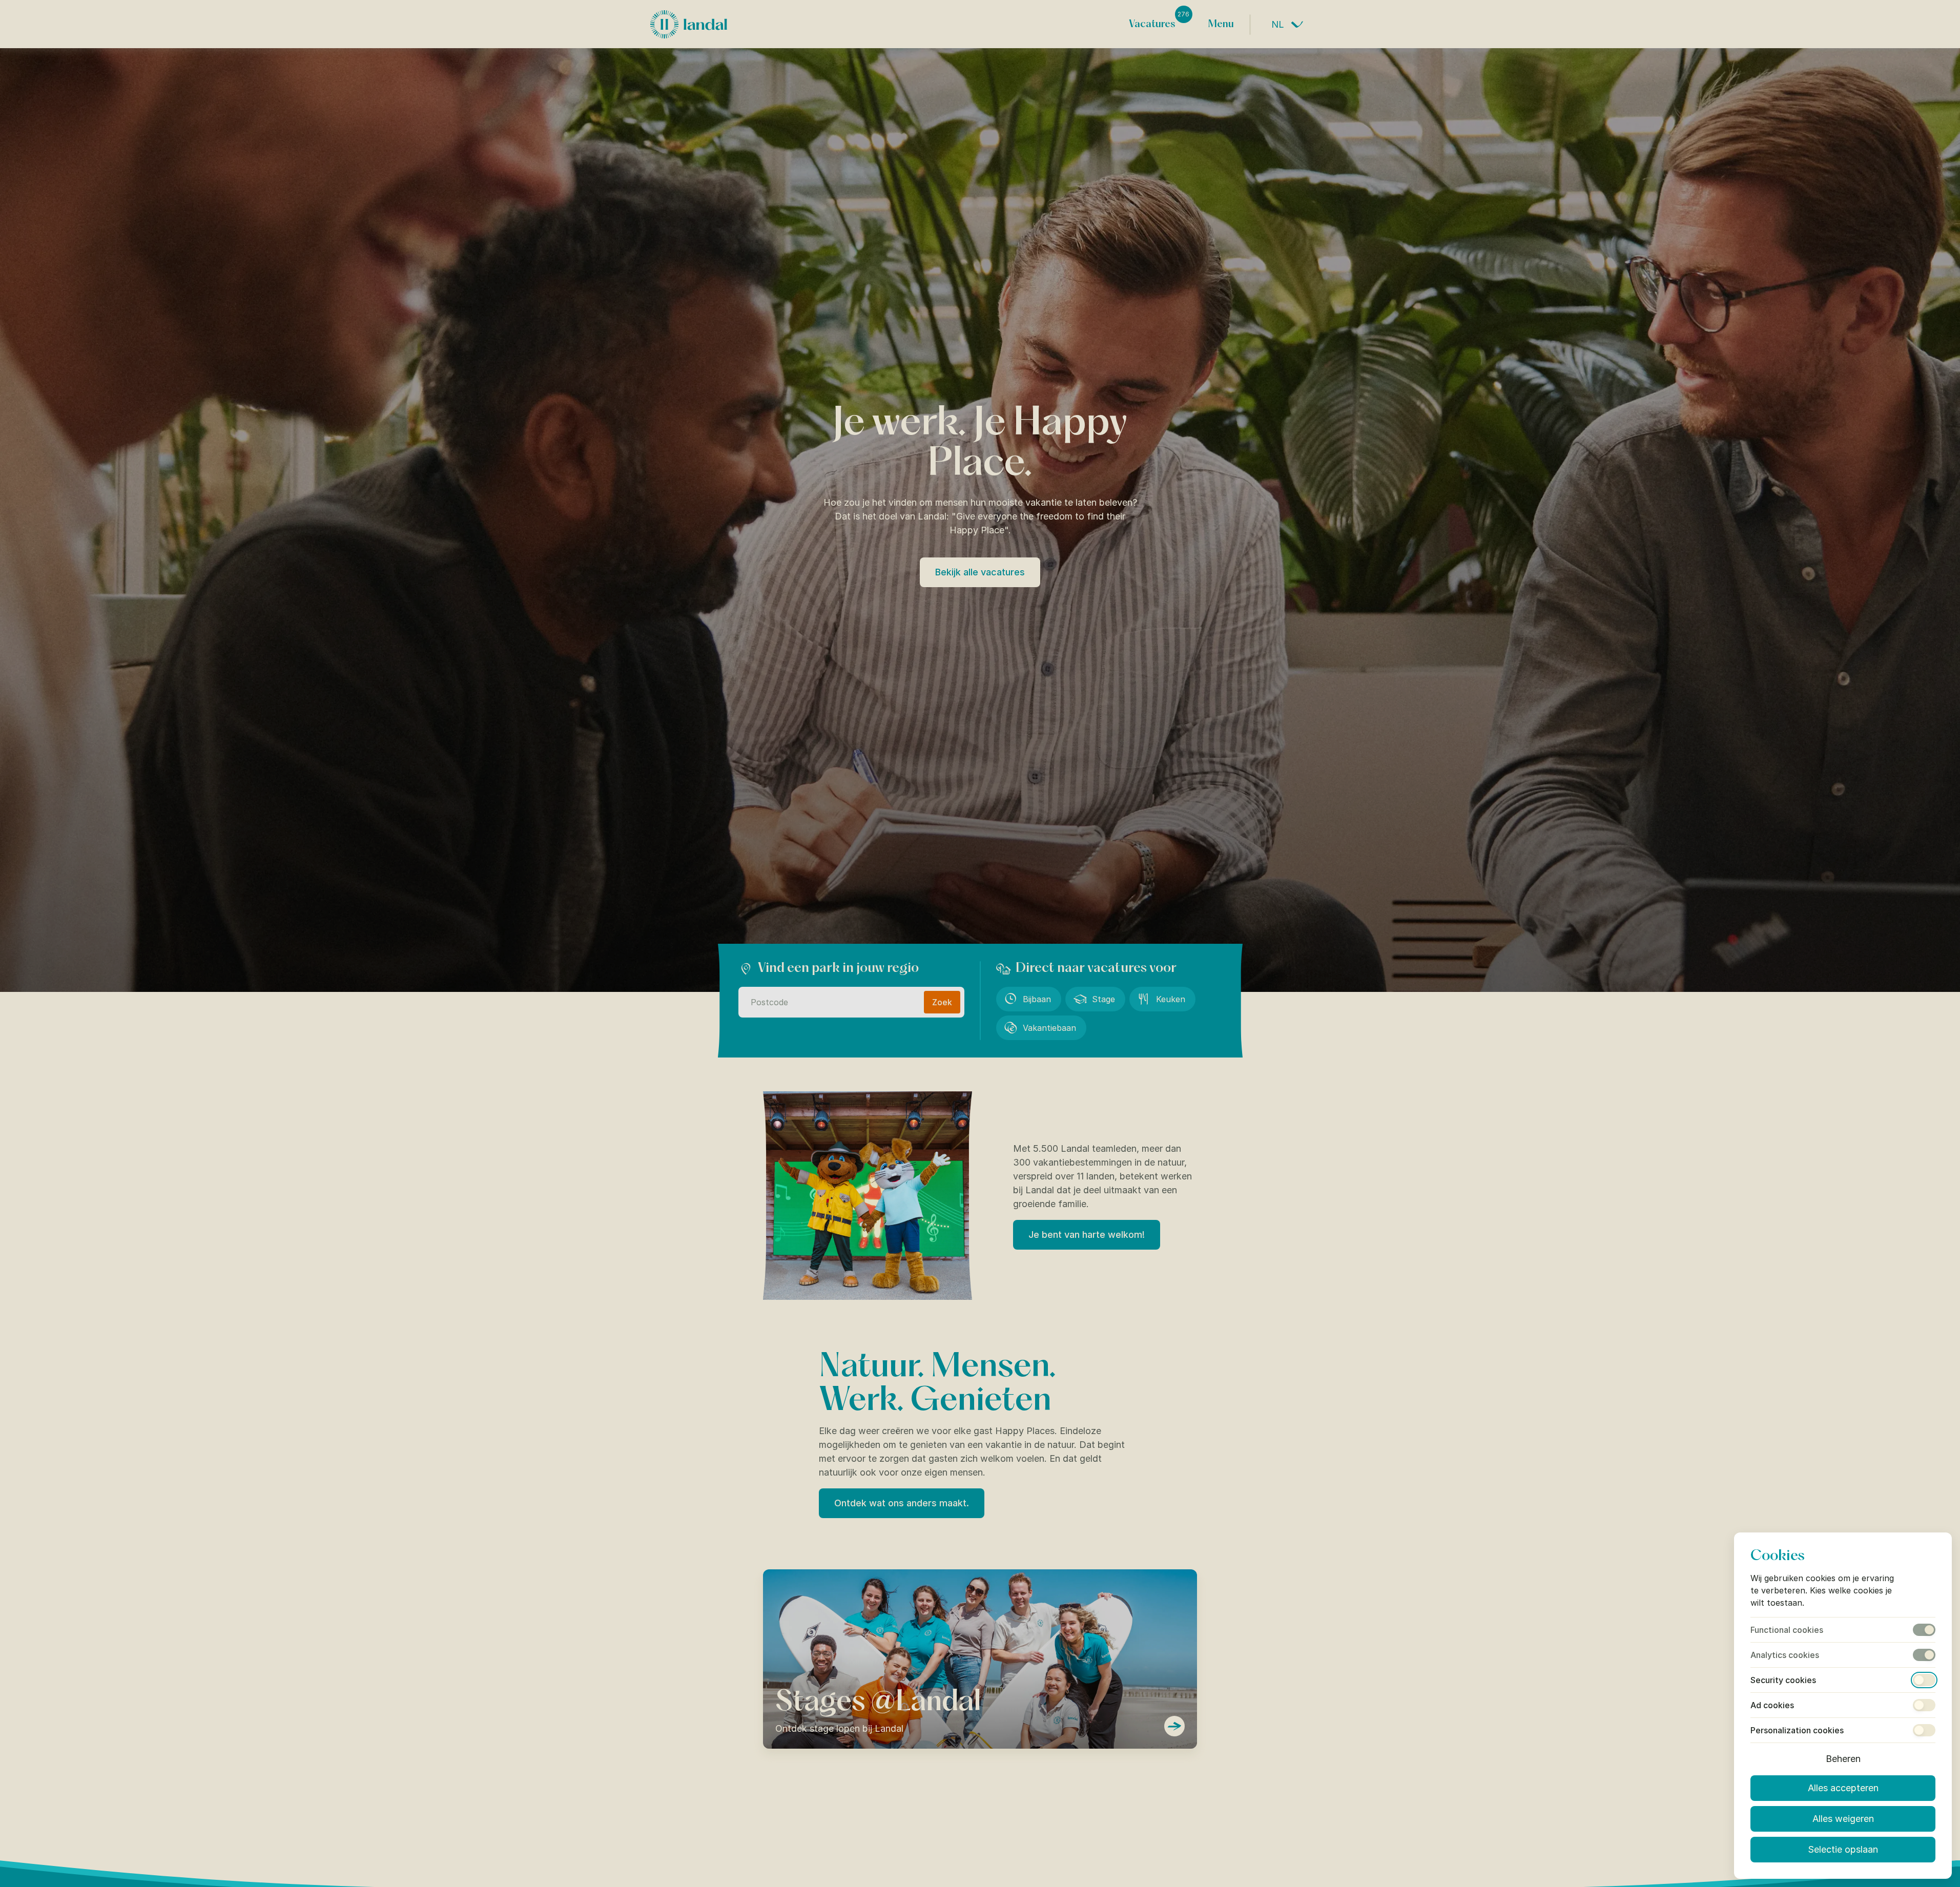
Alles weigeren (1843, 1819)
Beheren (1843, 1759)
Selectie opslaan (1843, 1849)
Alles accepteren (1843, 1788)
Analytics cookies (1785, 1655)
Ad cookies (1772, 1705)
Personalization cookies (1797, 1730)
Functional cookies (1787, 1630)
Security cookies (1783, 1680)
